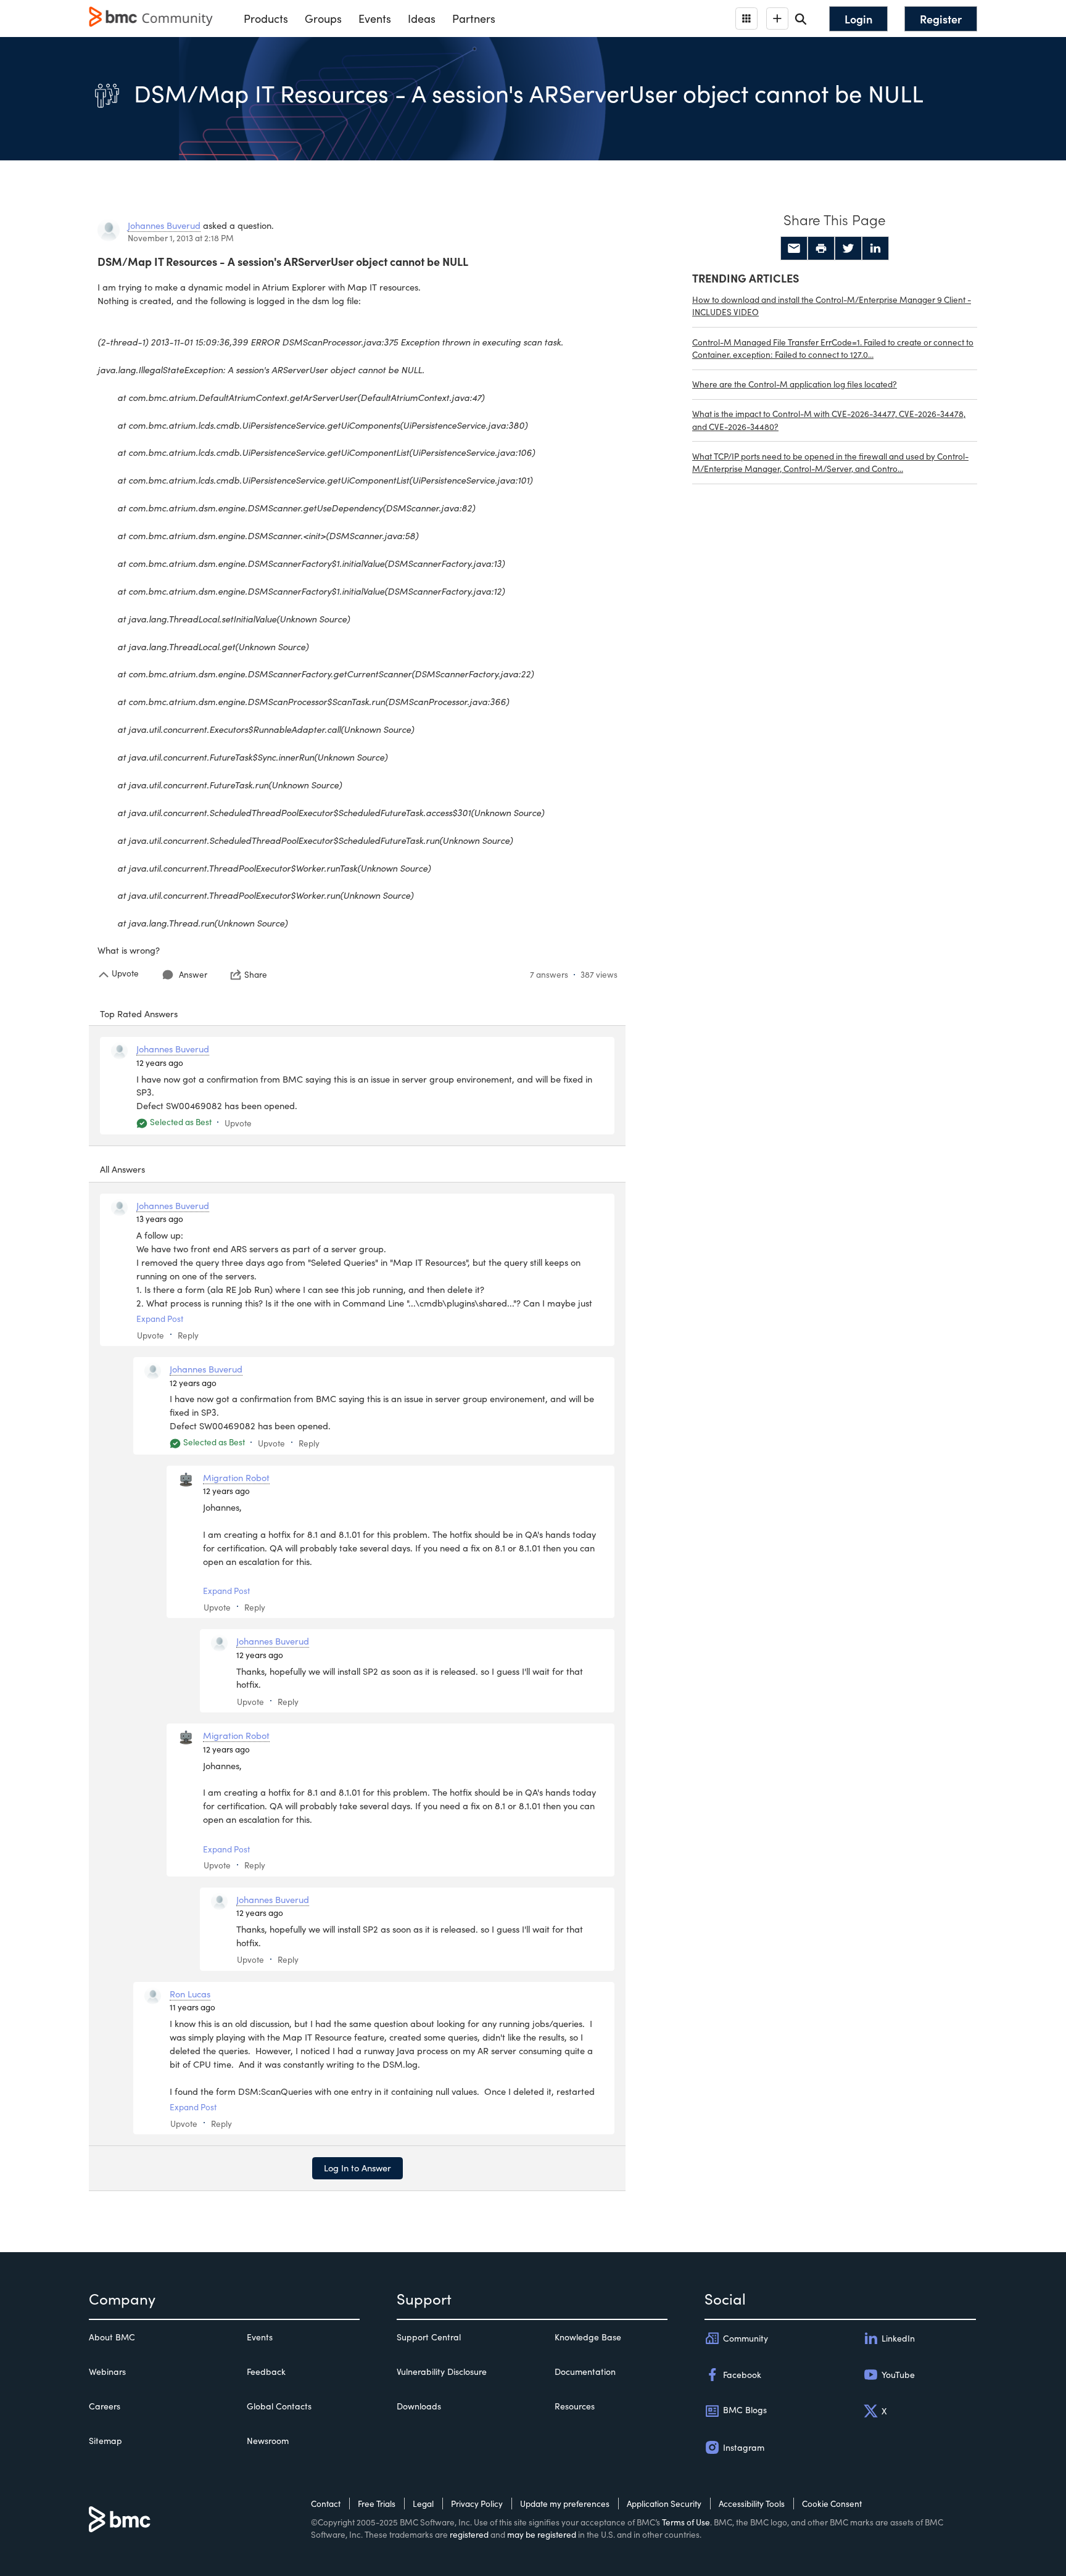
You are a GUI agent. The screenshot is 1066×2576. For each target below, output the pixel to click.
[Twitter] (848, 249)
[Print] (821, 249)
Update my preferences (565, 2504)
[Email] (794, 249)
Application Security (664, 2504)
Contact (326, 2504)
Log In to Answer (357, 2168)
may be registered (542, 2534)
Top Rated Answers (139, 1013)
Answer (193, 974)
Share (256, 975)
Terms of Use (686, 2522)
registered (469, 2534)
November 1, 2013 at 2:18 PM (181, 238)
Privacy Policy (477, 2504)
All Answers (122, 1169)
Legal (423, 2504)
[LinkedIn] (875, 249)
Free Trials (377, 2504)
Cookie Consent (832, 2504)
